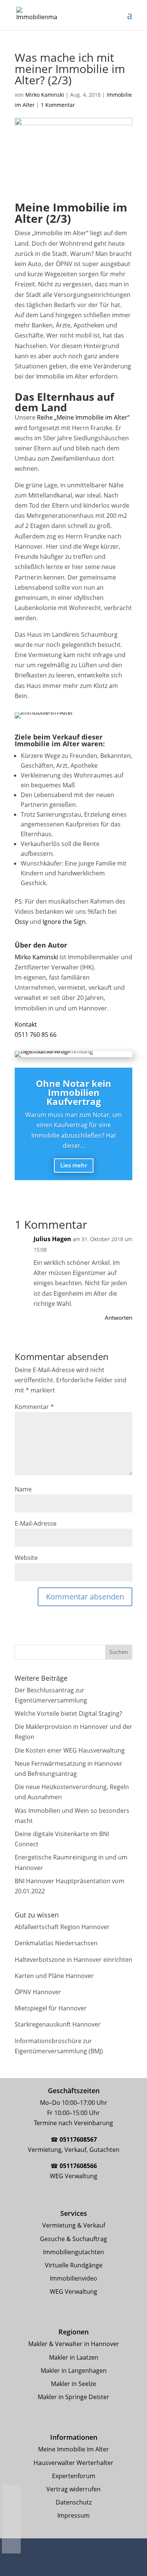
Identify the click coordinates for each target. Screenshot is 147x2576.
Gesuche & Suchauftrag (73, 2239)
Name (23, 1489)
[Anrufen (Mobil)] (11, 2511)
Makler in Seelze (73, 2384)
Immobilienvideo (73, 2278)
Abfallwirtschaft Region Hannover (62, 1927)
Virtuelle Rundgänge (74, 2265)
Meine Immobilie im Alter (73, 2449)
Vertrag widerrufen (73, 2489)
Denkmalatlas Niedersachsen (56, 1943)
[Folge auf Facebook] (50, 2555)
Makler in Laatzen (74, 2357)
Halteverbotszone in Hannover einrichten (73, 1960)
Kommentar (34, 1407)
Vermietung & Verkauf (74, 2225)
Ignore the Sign (64, 922)
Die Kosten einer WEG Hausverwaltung (70, 1750)
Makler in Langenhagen (74, 2371)
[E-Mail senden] (11, 2528)
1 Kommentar (58, 105)
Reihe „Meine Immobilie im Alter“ (83, 417)
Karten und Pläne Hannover (54, 1976)
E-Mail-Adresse (36, 1523)
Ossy (21, 922)
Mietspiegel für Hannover (51, 2008)
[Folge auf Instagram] (71, 2555)
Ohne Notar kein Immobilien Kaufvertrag (73, 1092)
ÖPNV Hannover (38, 1992)
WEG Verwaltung (73, 2291)
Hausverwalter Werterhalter (73, 2463)
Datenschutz (74, 2502)
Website (26, 1558)
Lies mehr (74, 1165)
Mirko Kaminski (45, 95)
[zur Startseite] (11, 2494)
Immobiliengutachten (73, 2252)
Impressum (73, 2515)
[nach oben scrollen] (11, 2545)
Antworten (119, 1318)
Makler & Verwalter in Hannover (74, 2344)
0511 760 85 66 (36, 1035)
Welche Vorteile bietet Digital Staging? (68, 1713)
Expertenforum (74, 2476)
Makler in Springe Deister (73, 2397)
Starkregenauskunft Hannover (58, 2024)
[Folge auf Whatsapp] (95, 2555)
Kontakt (26, 1024)
